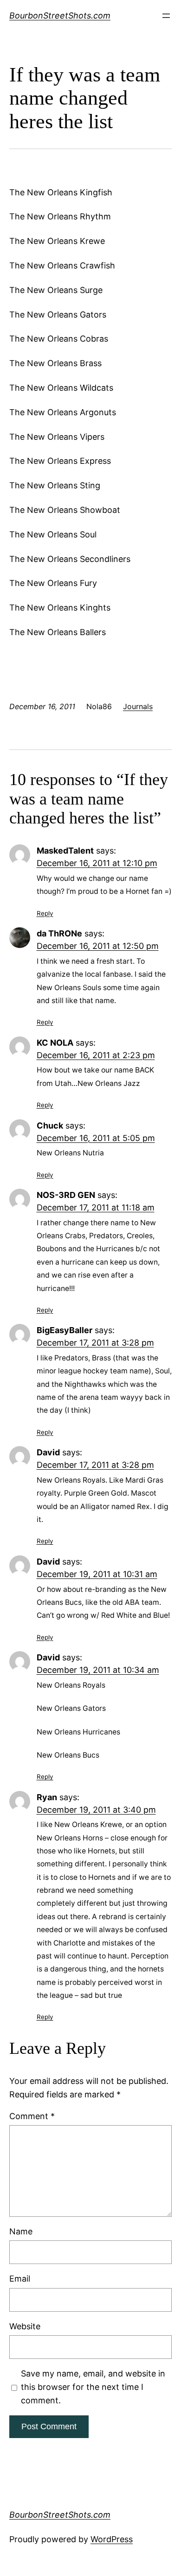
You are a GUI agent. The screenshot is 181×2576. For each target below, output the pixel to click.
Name (21, 2231)
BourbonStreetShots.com (60, 16)
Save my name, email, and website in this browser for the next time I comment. (93, 2387)
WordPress (112, 2539)
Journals (138, 706)
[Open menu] (166, 16)
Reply (45, 913)
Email (20, 2279)
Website (25, 2326)
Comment (32, 2116)
